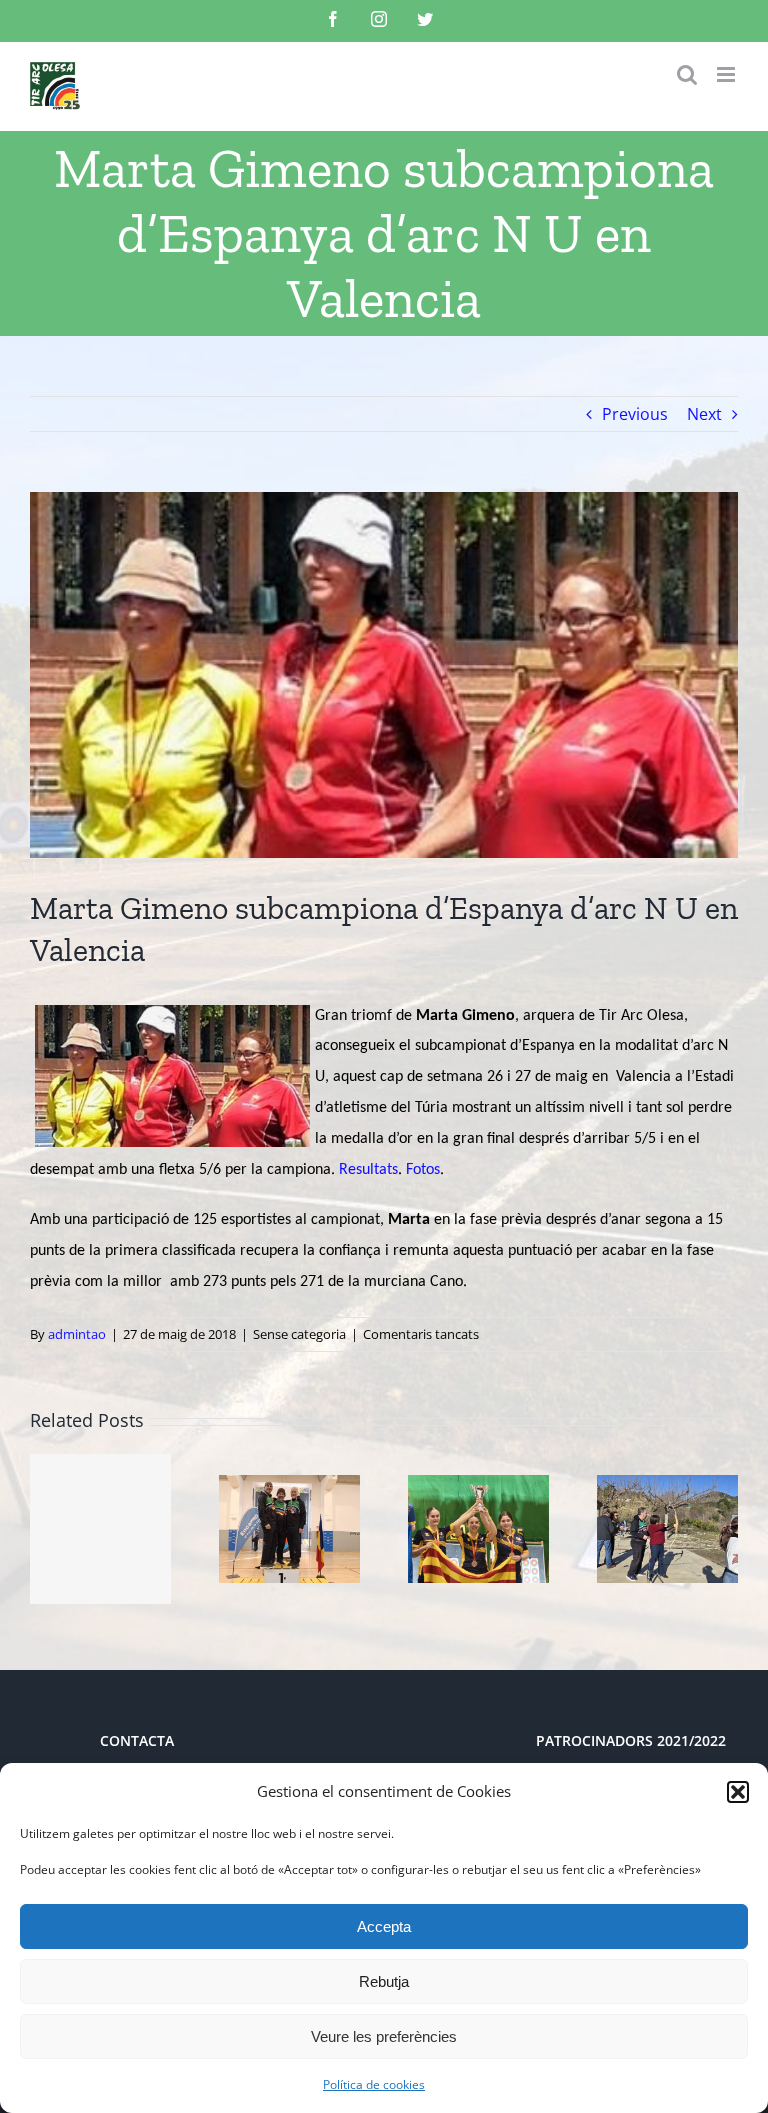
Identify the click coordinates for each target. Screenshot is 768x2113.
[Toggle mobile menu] (727, 74)
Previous (635, 414)
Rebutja (384, 1981)
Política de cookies (374, 2084)
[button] (738, 1792)
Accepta (384, 1926)
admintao (77, 1334)
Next (704, 414)
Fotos (423, 1170)
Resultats (368, 1170)
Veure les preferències (384, 2036)
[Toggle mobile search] (687, 74)
